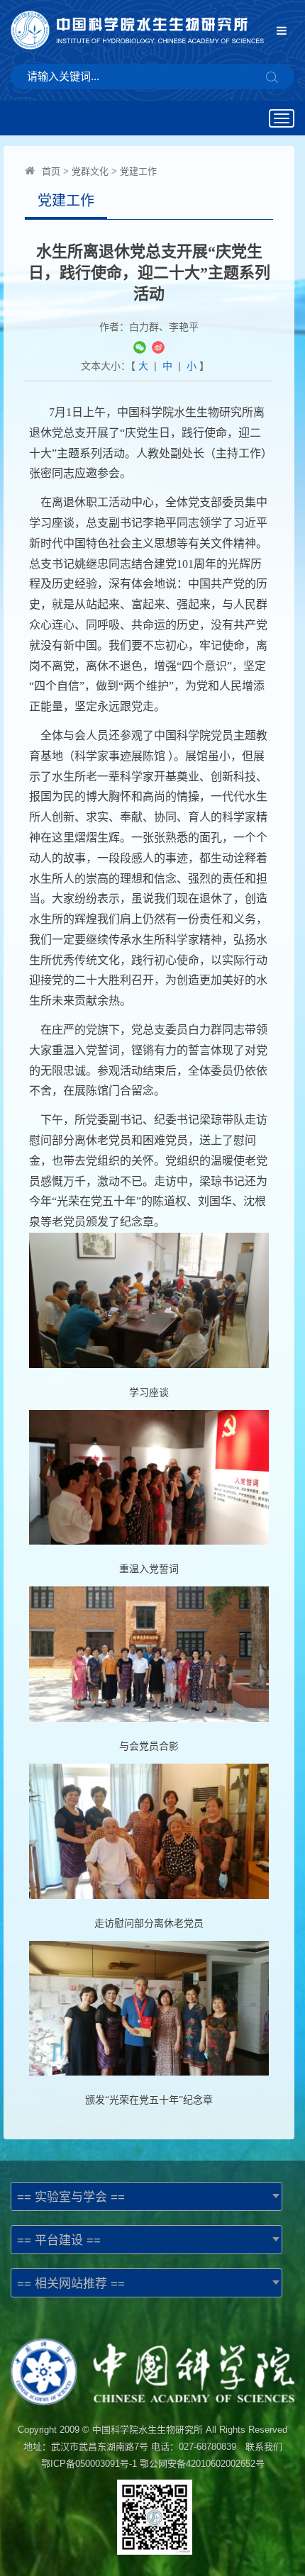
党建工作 (138, 171)
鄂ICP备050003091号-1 (89, 2464)
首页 (51, 171)
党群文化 (90, 171)
